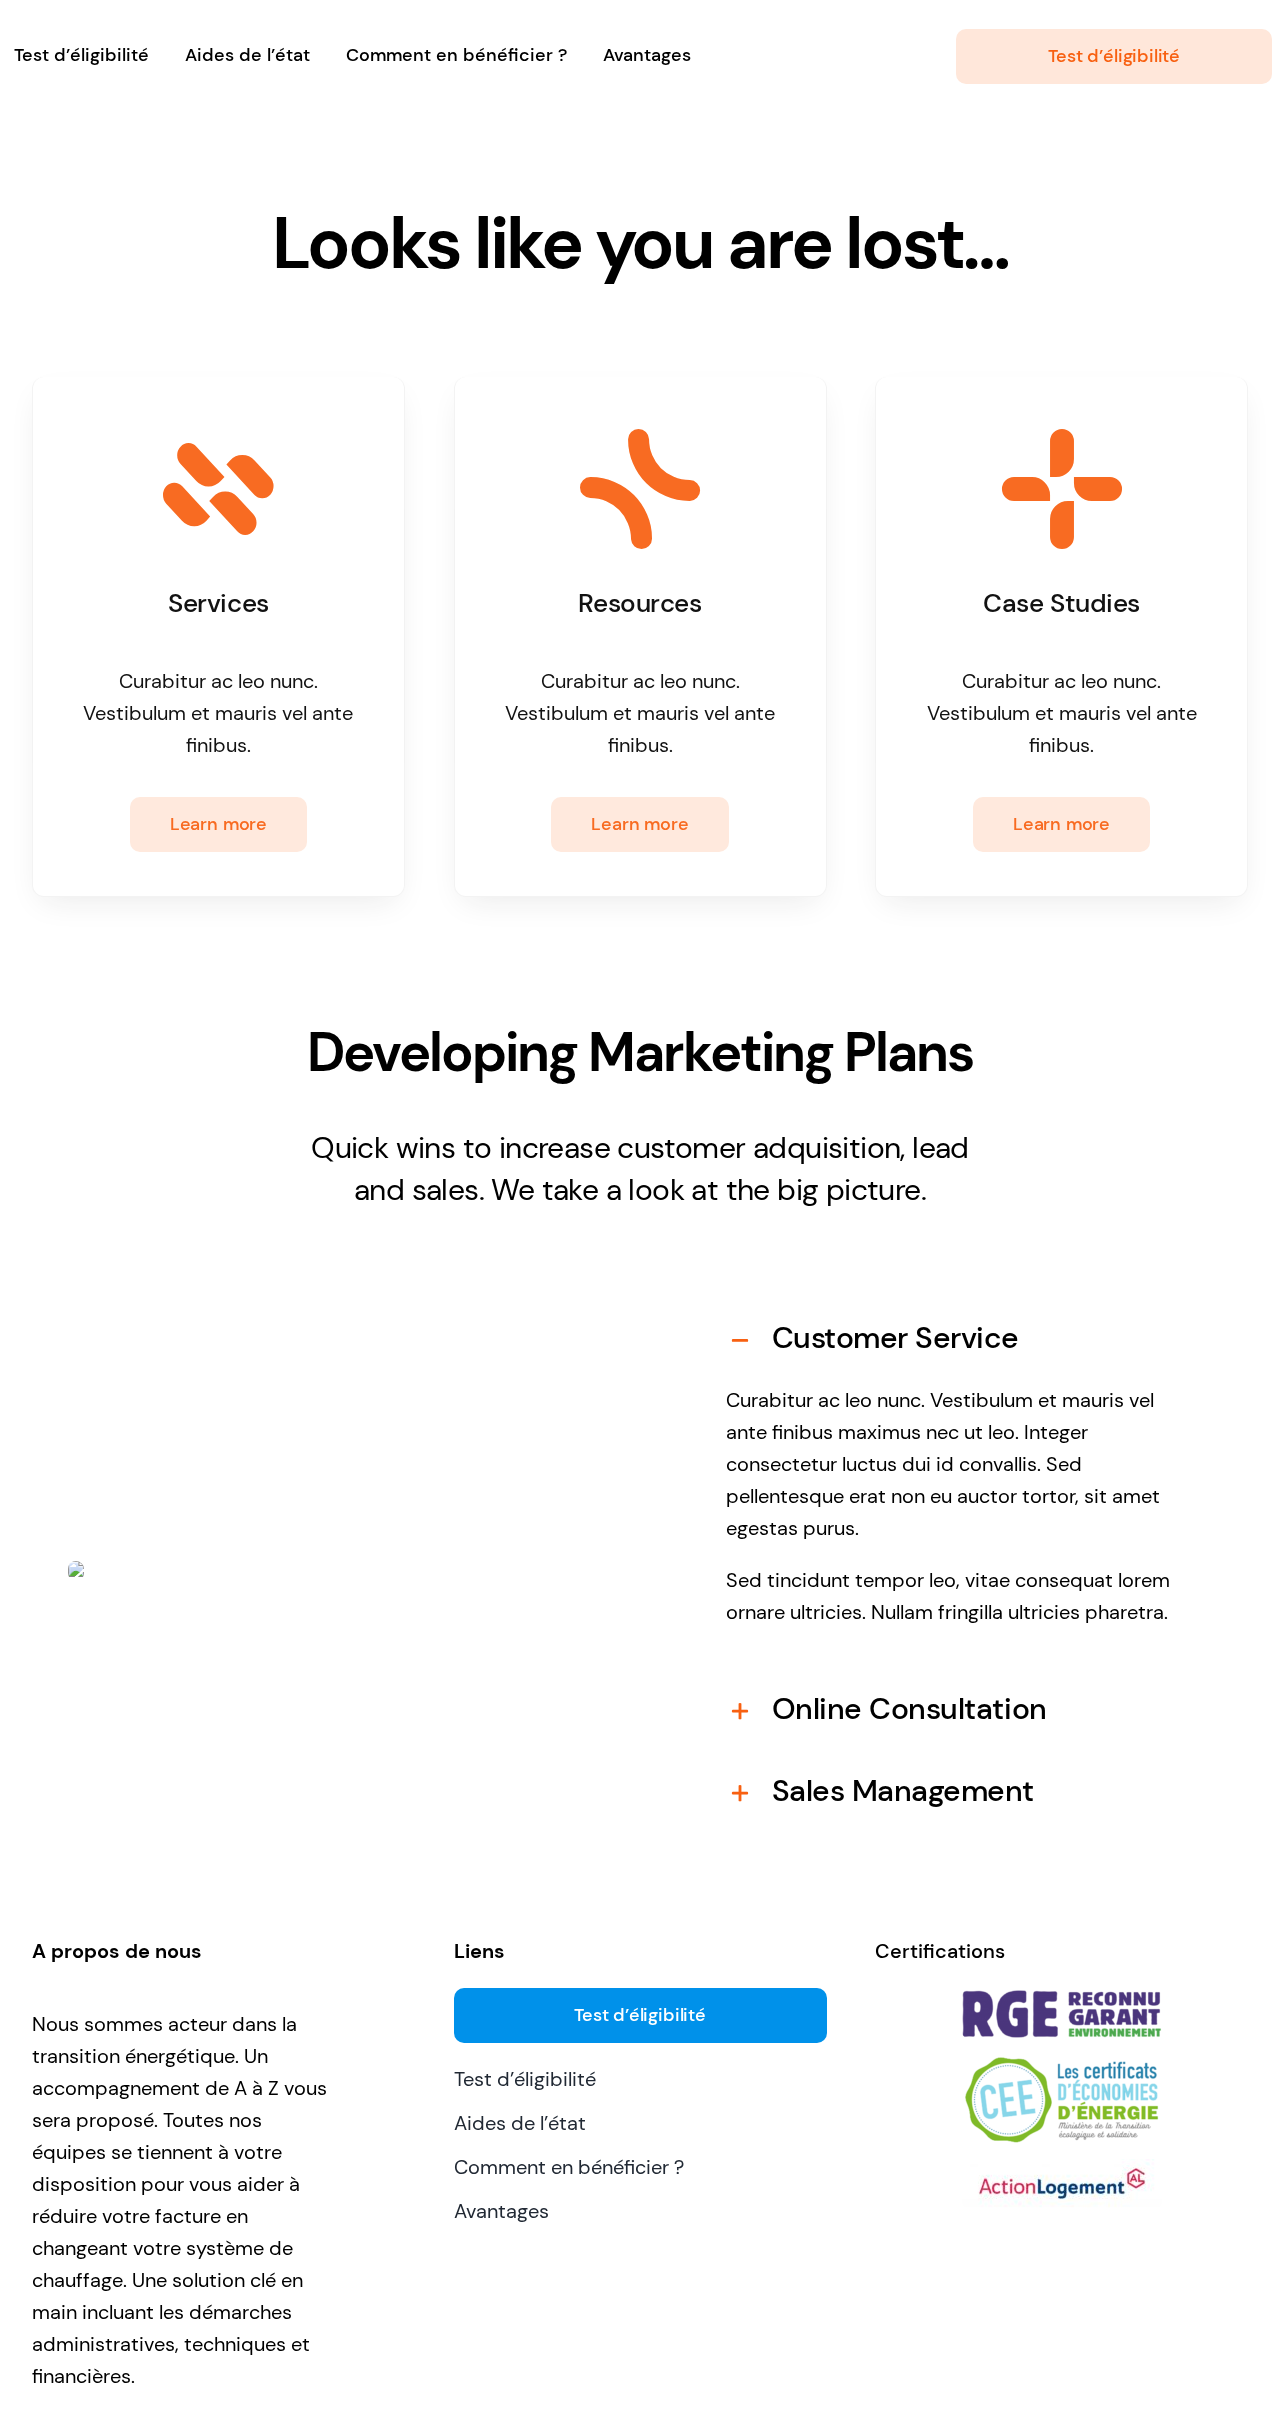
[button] (956, 1338)
